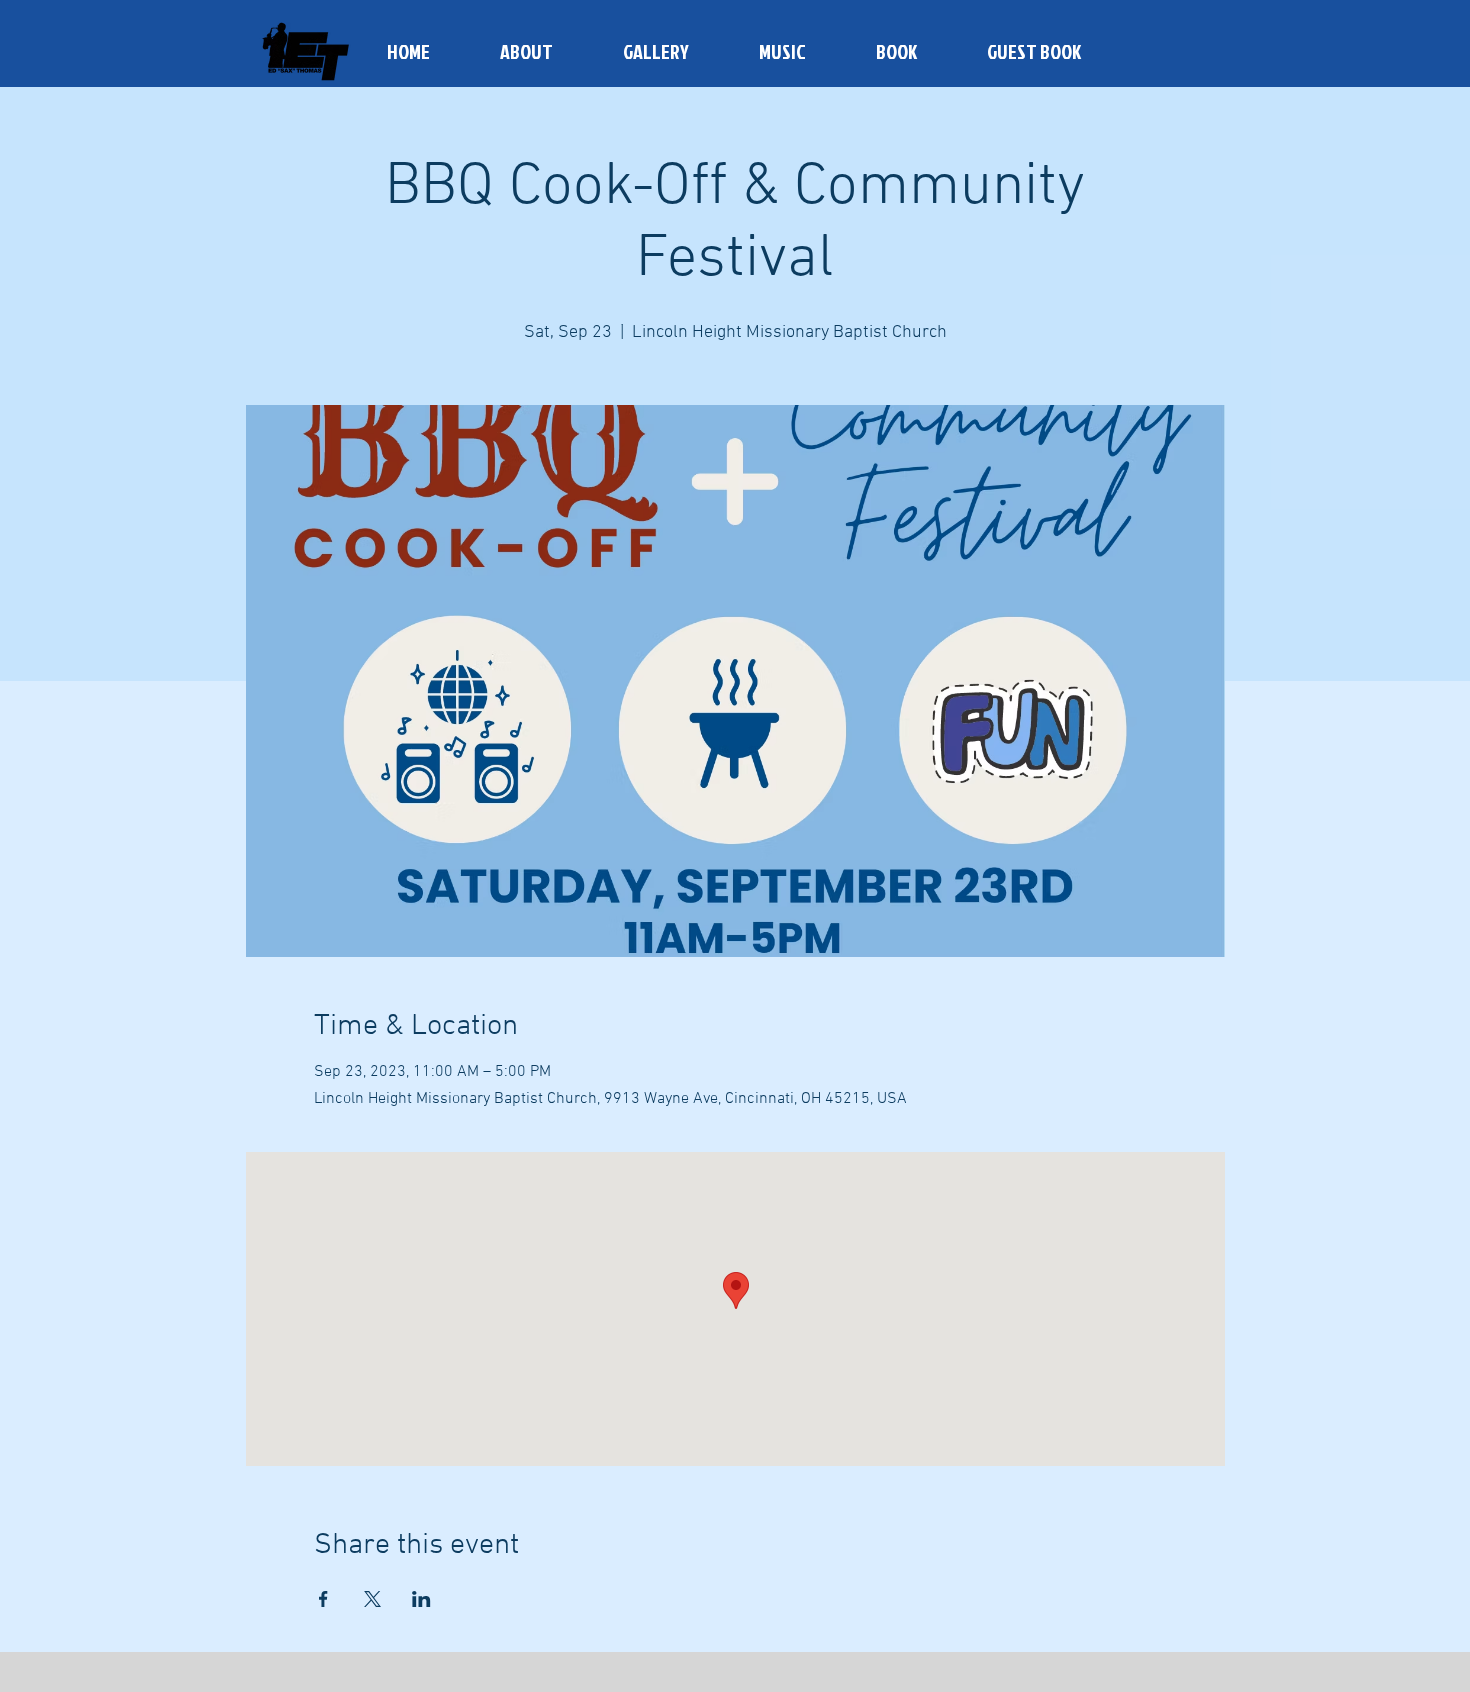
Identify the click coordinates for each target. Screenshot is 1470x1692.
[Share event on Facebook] (323, 1599)
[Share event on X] (372, 1599)
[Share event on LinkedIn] (421, 1599)
